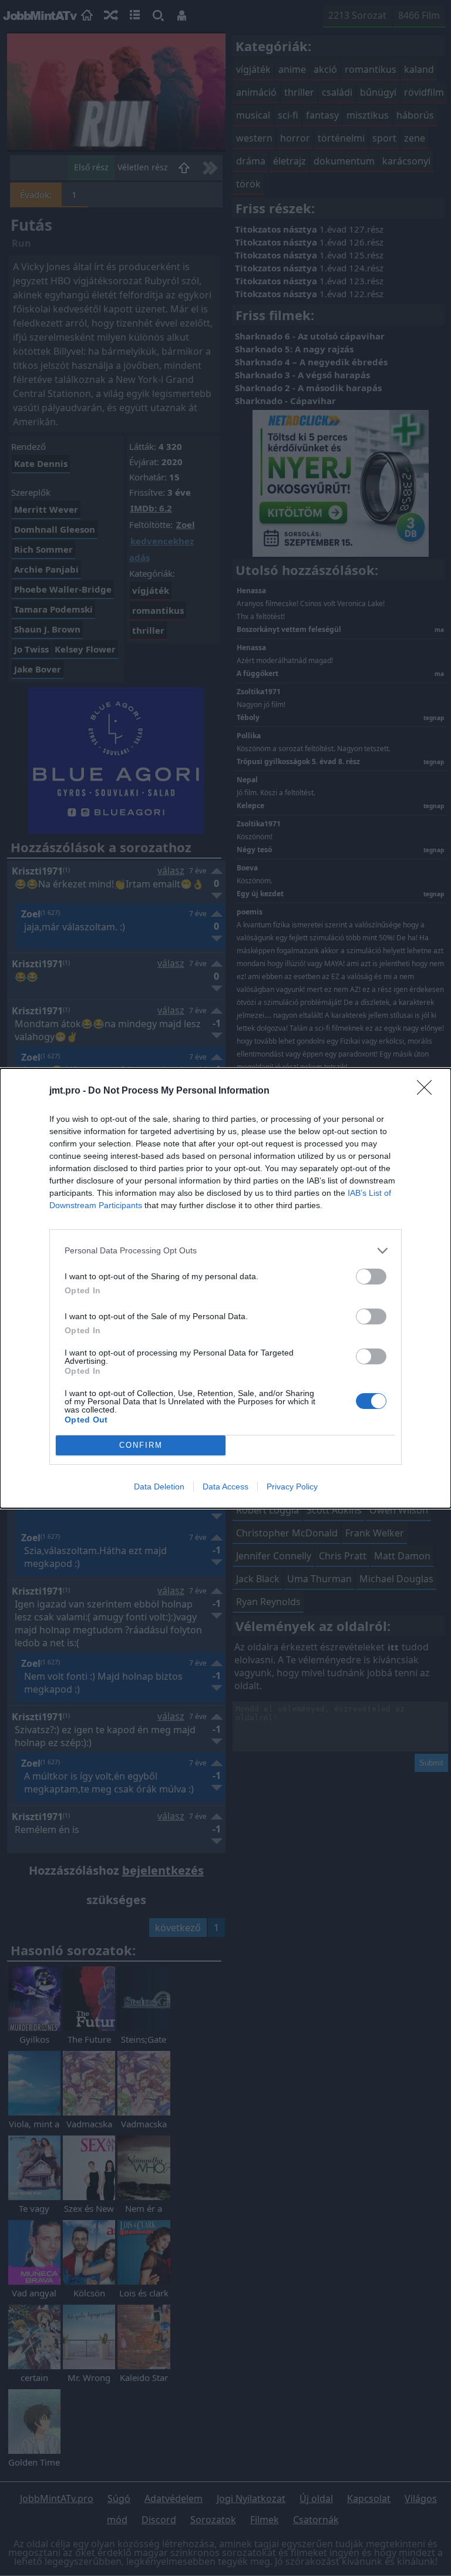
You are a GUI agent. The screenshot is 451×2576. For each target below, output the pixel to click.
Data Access (225, 1487)
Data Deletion (159, 1487)
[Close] (428, 1091)
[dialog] (225, 1288)
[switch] (371, 1277)
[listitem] (225, 1251)
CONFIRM (141, 1445)
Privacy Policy (292, 1487)
